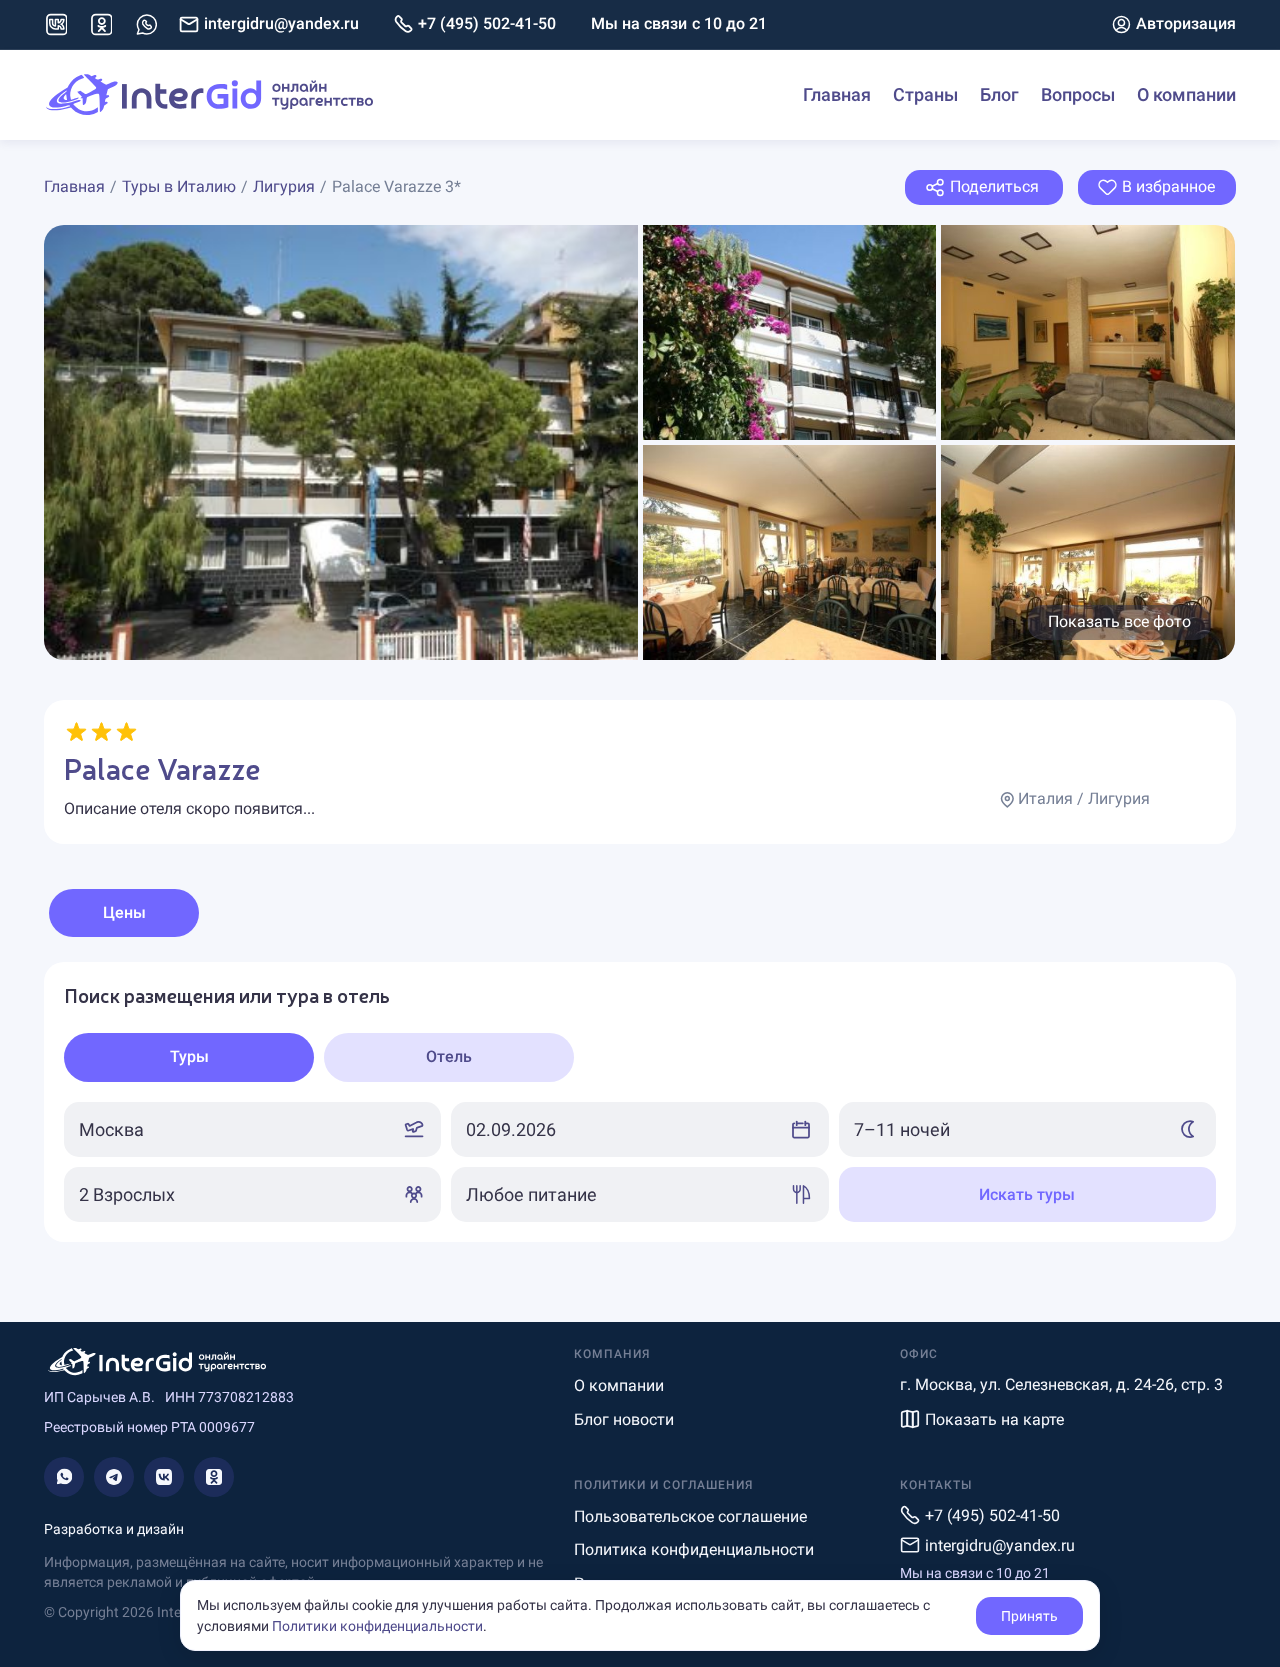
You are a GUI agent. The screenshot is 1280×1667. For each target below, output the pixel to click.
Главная (837, 94)
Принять (1029, 1616)
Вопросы (1078, 94)
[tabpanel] (640, 1102)
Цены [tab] (124, 912)
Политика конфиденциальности (694, 1549)
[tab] (189, 1057)
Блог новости (624, 1419)
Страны (925, 94)
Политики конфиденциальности (377, 1626)
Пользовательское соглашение (690, 1516)
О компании (1186, 94)
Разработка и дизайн (114, 1529)
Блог (999, 94)
